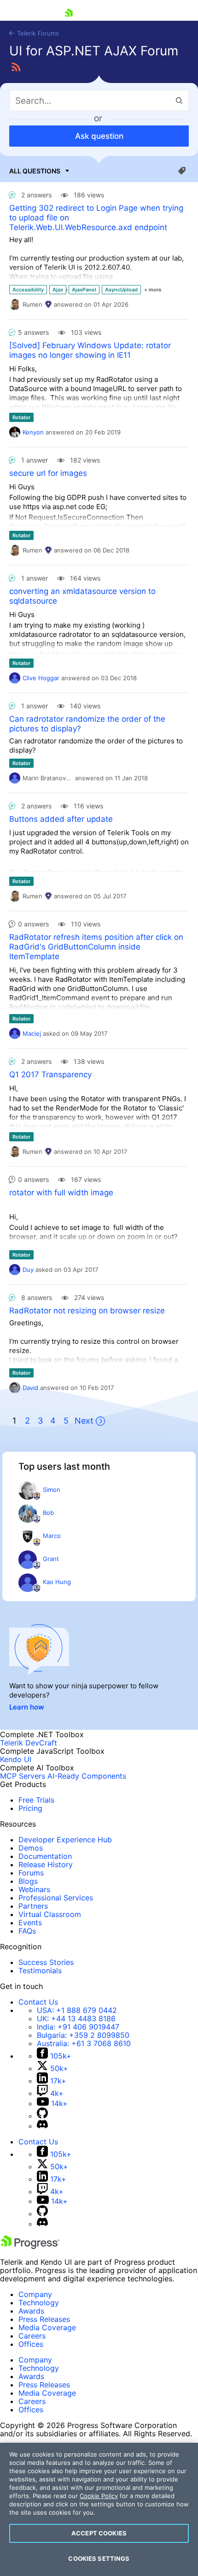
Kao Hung (57, 1582)
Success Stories (46, 1962)
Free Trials (36, 1800)
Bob (48, 1513)
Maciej (32, 1033)
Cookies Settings (99, 2558)
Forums (31, 1873)
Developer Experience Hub (65, 1840)
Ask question (99, 136)
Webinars (34, 1889)
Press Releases (44, 2319)
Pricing (30, 1808)
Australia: (84, 2043)
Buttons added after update (61, 819)
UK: (76, 2018)
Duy (28, 1270)
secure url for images (48, 473)
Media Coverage (47, 2327)
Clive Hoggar (41, 678)
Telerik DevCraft (29, 1743)
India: (78, 2027)
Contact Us (38, 2002)
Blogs (28, 1881)
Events (30, 1923)
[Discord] (42, 2126)
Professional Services (56, 1898)
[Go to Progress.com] (30, 2246)
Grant (51, 1559)
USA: (77, 2010)
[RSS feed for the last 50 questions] (16, 67)
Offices (31, 2344)
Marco (52, 1536)
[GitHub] (42, 2116)
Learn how (27, 1707)
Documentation (45, 1856)
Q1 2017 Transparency (50, 1074)
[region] (99, 2509)
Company (35, 2294)
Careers (32, 2336)
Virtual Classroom (50, 1914)
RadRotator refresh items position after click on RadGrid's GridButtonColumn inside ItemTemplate (96, 947)
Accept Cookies (99, 2533)
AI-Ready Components (87, 1776)
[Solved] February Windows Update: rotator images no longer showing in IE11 (90, 350)
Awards (31, 2311)
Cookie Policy (99, 2496)
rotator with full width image (61, 1193)
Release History (46, 1864)
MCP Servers (23, 1776)
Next (84, 1421)
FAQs (27, 1931)
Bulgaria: (83, 2035)
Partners (33, 1906)
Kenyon (33, 432)
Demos (31, 1848)
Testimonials (40, 1971)
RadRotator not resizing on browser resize (87, 1311)
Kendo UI (16, 1759)
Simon (52, 1490)
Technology (39, 2303)
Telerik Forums (37, 33)
